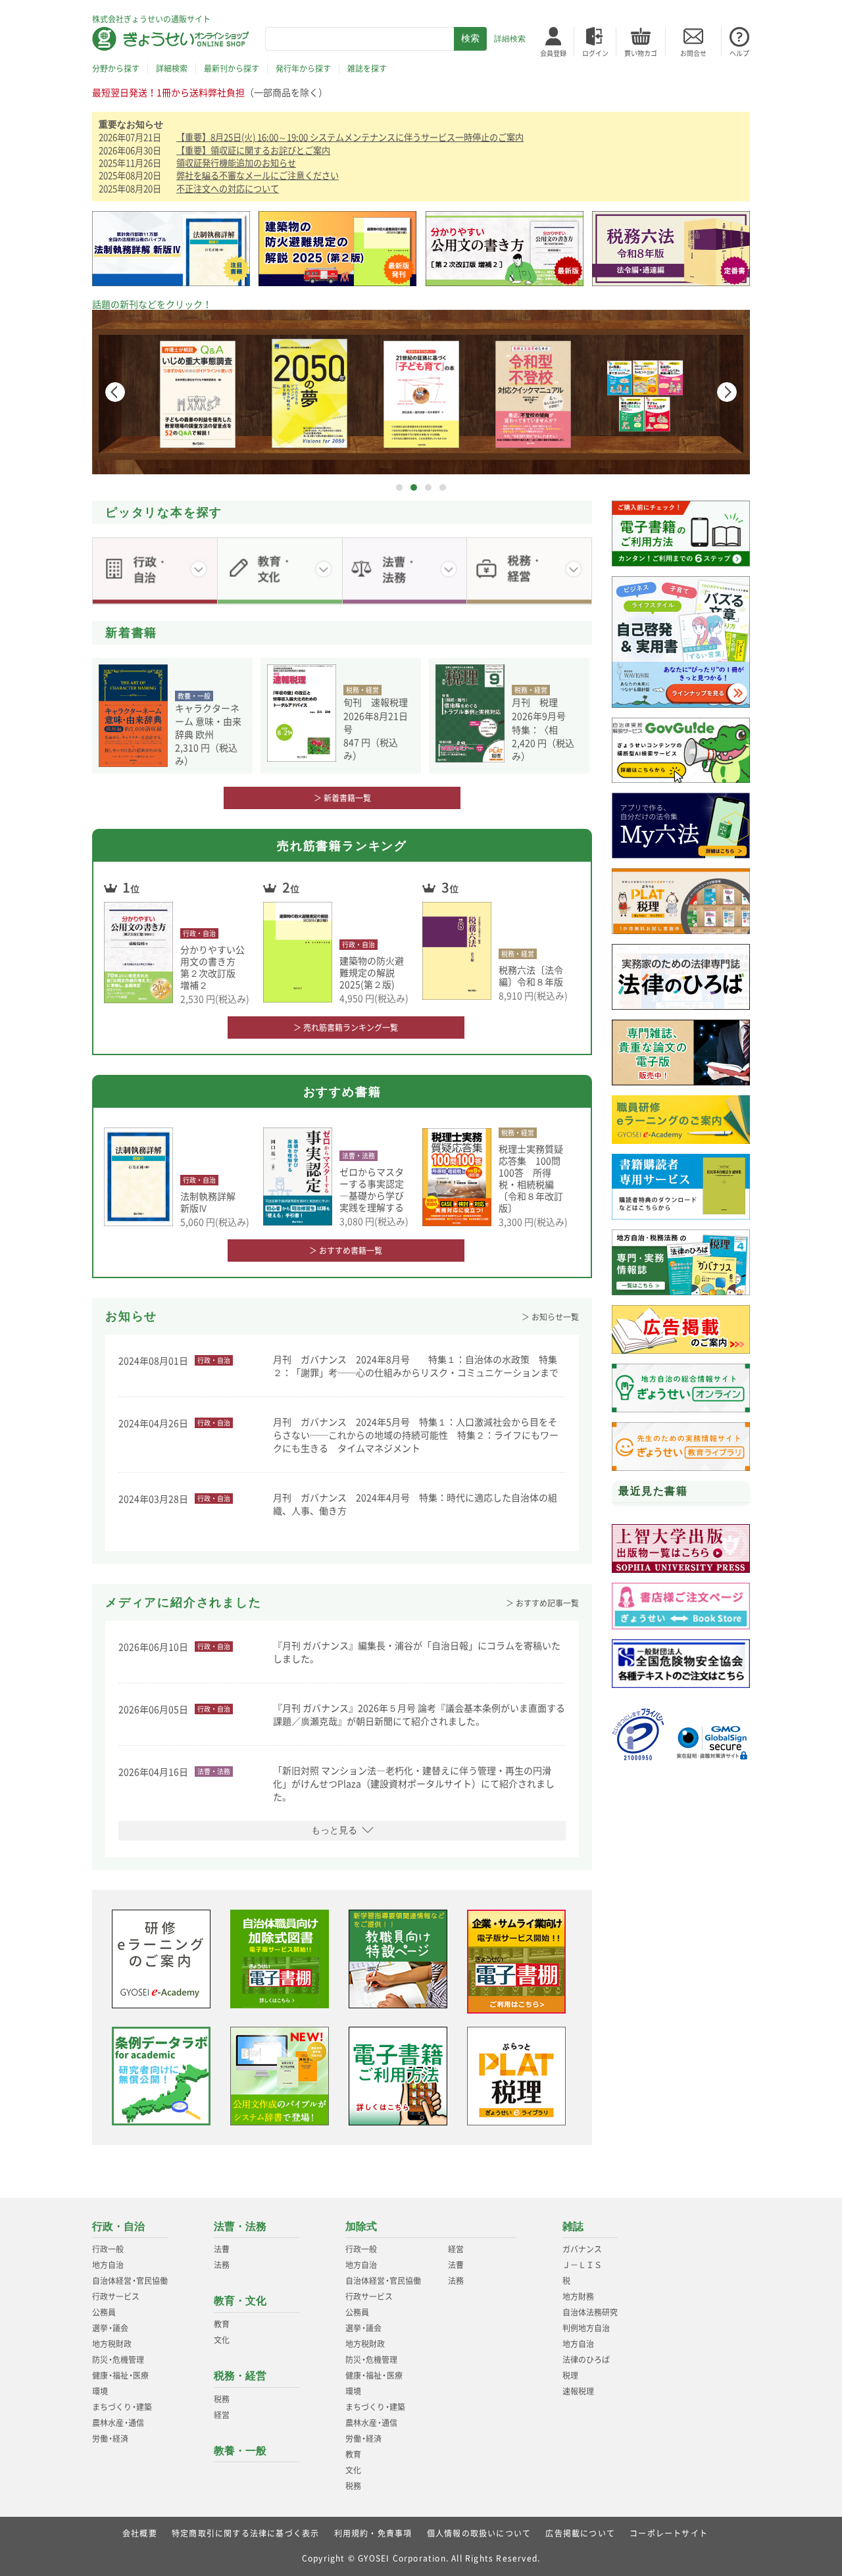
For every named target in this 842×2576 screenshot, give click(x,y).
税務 (222, 2399)
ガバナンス (582, 2249)
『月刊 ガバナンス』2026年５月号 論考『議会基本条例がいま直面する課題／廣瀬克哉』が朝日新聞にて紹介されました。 (419, 1714)
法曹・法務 (240, 2226)
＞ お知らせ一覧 (550, 1317)
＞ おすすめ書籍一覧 (346, 1251)
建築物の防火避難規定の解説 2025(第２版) (372, 972)
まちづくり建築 (122, 2407)
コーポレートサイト (669, 2533)
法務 (222, 2265)
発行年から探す (303, 68)
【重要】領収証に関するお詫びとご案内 (253, 150)
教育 (222, 2324)
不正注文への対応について (228, 188)
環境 (100, 2391)
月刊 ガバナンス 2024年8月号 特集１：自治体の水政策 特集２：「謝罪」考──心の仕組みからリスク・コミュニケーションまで (416, 1366)
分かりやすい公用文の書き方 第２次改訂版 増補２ (212, 967)
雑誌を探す (367, 68)
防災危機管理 (118, 2360)
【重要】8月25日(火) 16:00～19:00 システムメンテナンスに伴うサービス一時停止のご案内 (350, 137)
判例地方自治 (586, 2328)
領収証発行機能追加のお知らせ (236, 163)
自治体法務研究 (590, 2312)
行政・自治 (118, 2226)
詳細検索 (510, 39)
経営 (222, 2415)
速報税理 (578, 2391)
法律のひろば (586, 2360)
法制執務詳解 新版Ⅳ (212, 1202)
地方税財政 (112, 2344)
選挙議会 (110, 2328)
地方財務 (578, 2296)
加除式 (361, 2226)
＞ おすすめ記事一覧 (542, 1603)
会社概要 (140, 2533)
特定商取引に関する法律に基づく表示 (245, 2533)
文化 (222, 2340)
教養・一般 (240, 2451)
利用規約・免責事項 (373, 2533)
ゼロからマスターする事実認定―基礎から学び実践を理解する (372, 1189)
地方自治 (108, 2265)
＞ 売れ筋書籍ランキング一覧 (346, 1028)
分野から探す (116, 68)
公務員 (104, 2312)
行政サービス (116, 2296)
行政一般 (108, 2249)
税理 (570, 2375)
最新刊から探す (232, 68)
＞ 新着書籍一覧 (342, 798)
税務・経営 (240, 2376)
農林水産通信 (118, 2423)
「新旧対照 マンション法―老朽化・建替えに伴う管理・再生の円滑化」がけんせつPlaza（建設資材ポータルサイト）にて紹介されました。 (414, 1783)
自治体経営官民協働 (130, 2281)
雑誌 (573, 2226)
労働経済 (110, 2439)
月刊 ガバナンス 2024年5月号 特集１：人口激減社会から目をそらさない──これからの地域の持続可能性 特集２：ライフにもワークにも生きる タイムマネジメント (416, 1435)
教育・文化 (240, 2301)
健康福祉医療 (120, 2375)
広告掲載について (580, 2533)
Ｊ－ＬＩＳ (582, 2265)
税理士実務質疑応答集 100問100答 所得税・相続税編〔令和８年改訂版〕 (531, 1178)
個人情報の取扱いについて (479, 2533)
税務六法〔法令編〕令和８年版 (531, 976)
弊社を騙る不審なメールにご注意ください (258, 175)
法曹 (222, 2249)
